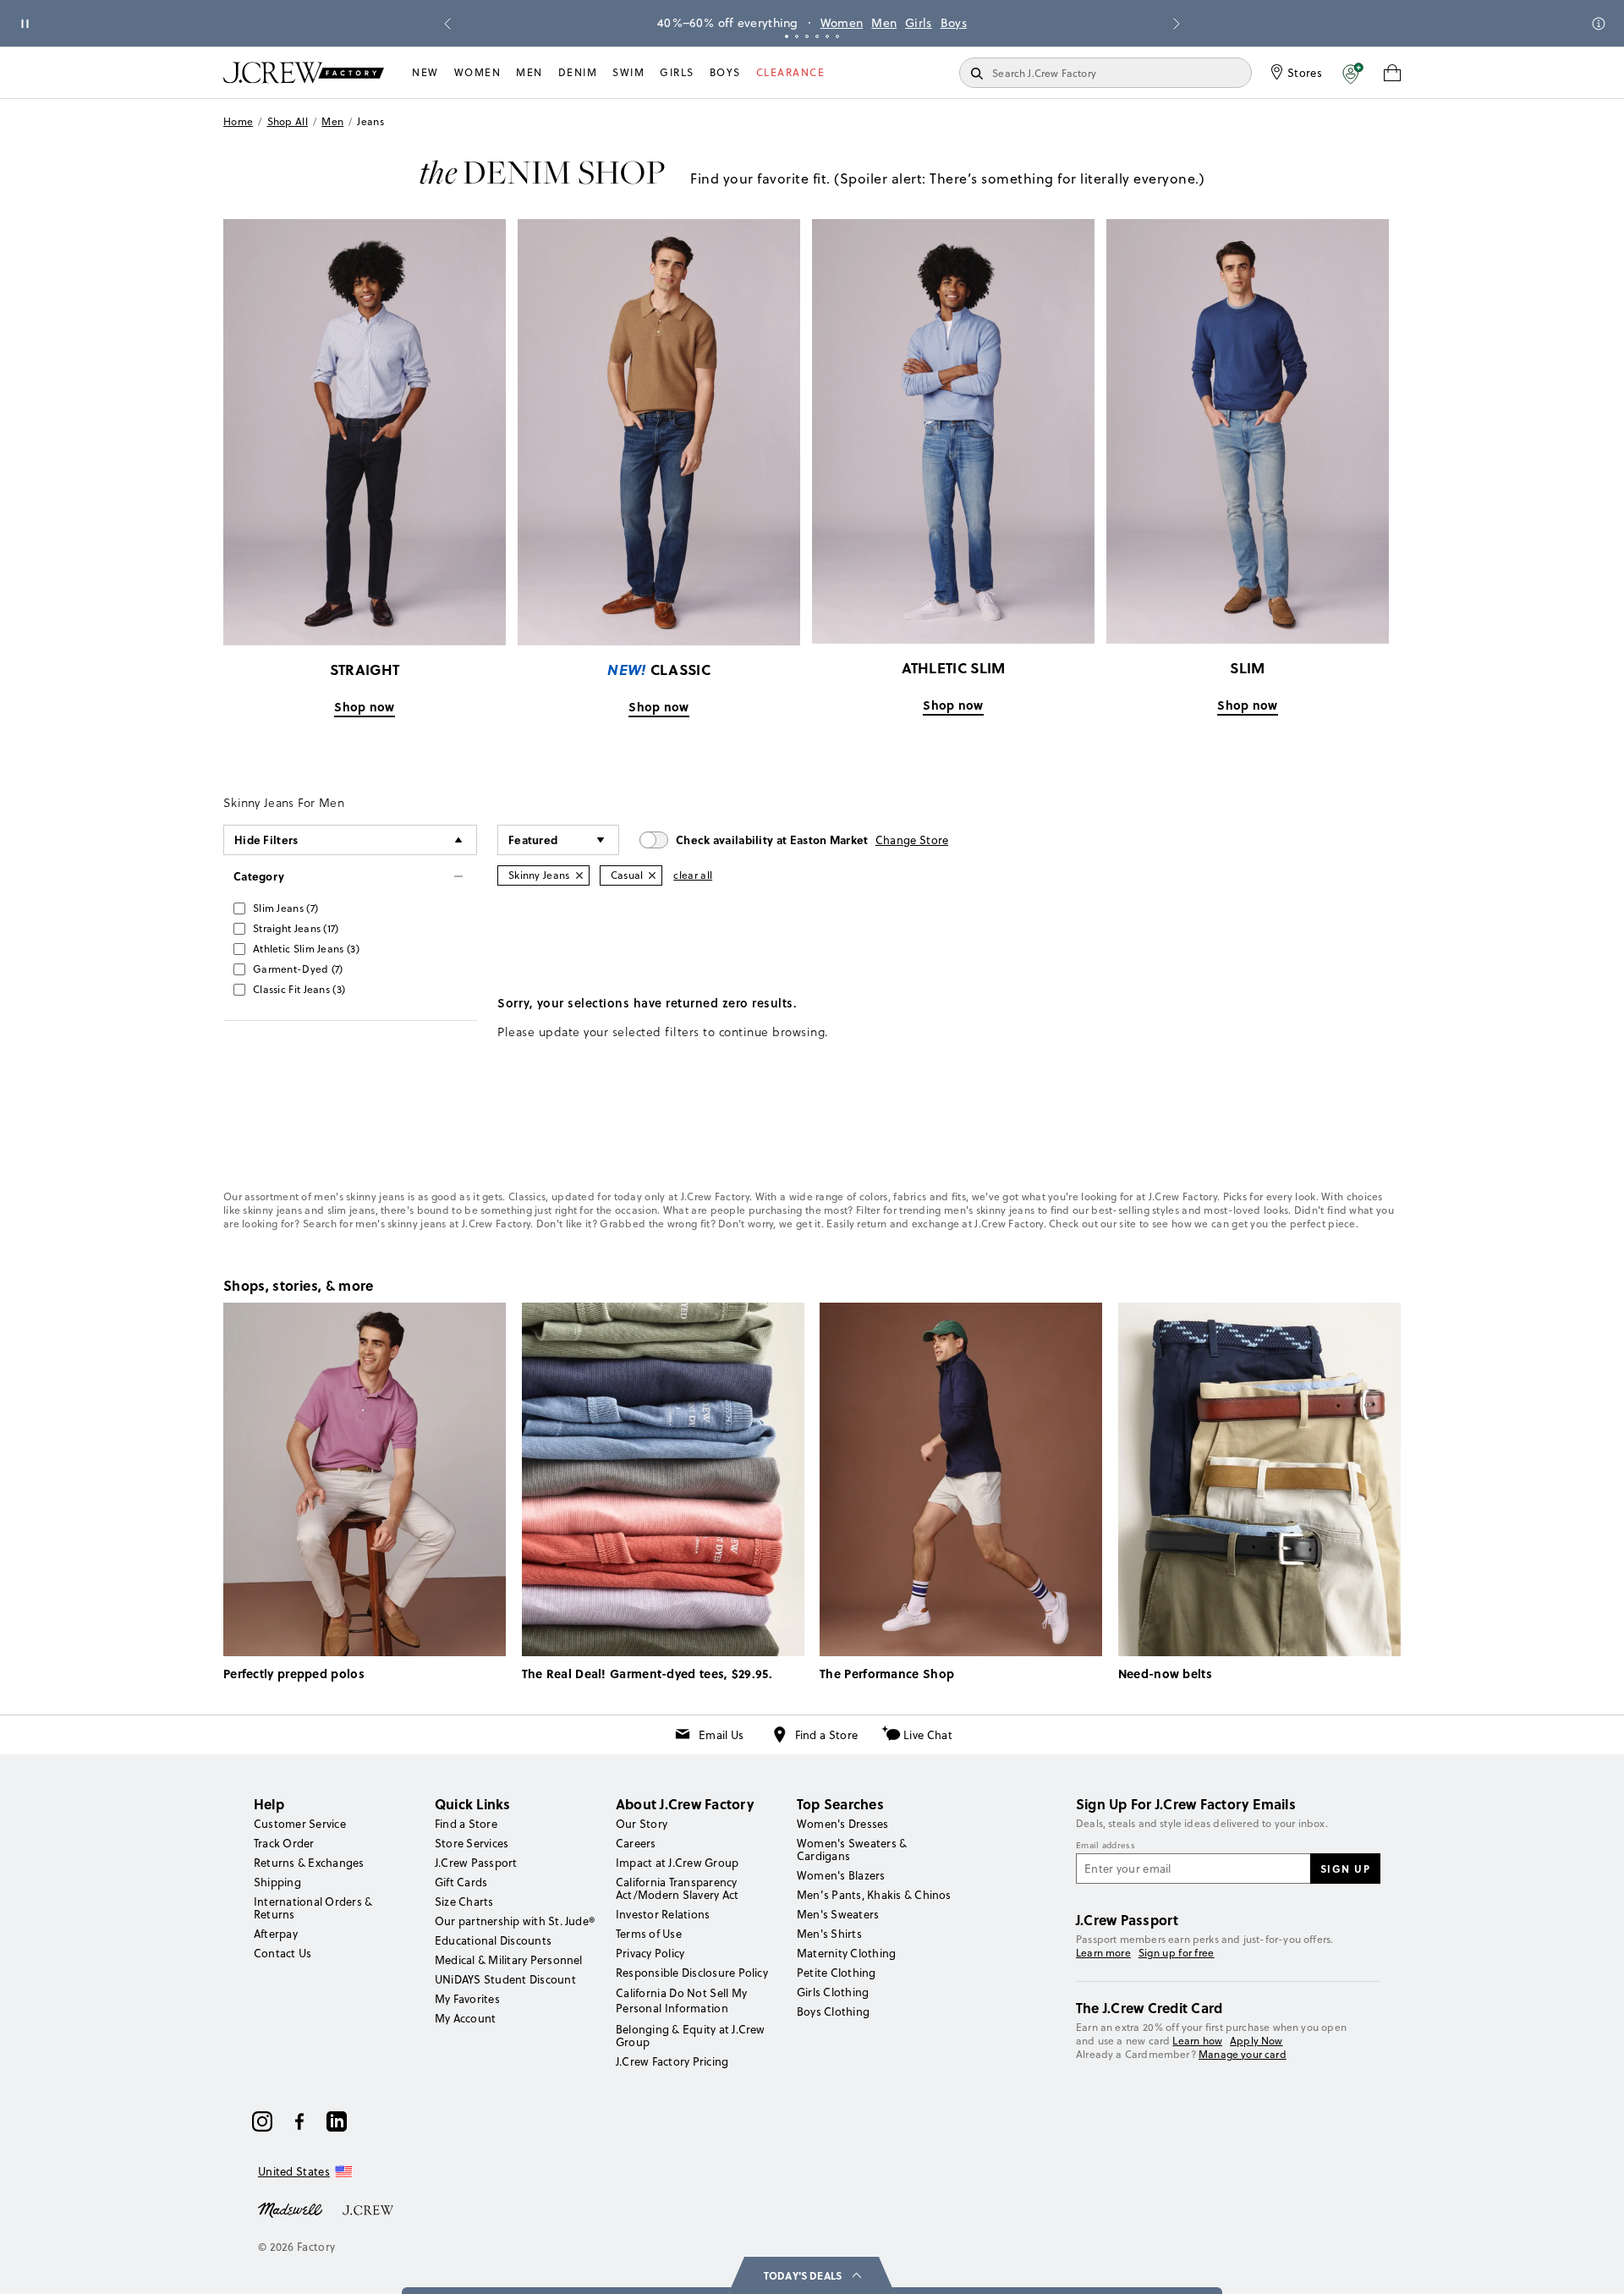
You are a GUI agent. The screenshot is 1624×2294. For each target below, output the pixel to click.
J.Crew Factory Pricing (672, 2061)
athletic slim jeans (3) (306, 949)
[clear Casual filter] (652, 875)
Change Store (912, 840)
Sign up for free (1177, 1953)
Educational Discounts (493, 1940)
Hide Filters (266, 840)
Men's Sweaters (838, 1914)
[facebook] (299, 2121)
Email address (1106, 1846)
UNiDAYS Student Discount (505, 1979)
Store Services (472, 1843)
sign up (1346, 1869)
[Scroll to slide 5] (827, 36)
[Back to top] (1594, 2264)
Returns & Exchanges (309, 1863)
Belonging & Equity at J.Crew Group (691, 2036)
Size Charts (464, 1902)
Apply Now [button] (1256, 2041)
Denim (578, 72)
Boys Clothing (833, 2011)
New (425, 72)
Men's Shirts (829, 1934)
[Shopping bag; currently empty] (1392, 73)
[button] (1353, 73)
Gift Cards (461, 1882)
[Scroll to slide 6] (837, 36)
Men (884, 23)
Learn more (1103, 1953)
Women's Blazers (841, 1875)
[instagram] (262, 2121)
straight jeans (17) (296, 928)
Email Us (721, 1735)
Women (842, 23)
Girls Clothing (833, 1992)
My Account (465, 2018)
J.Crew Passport (476, 1863)
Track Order (284, 1843)
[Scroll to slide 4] (817, 36)
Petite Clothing (837, 1973)
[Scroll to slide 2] (797, 36)
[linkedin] (337, 2121)
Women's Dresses (843, 1824)
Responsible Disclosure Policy (692, 1973)
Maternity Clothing (846, 1953)
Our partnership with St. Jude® (515, 1921)
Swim (628, 72)
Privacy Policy (650, 1953)
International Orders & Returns (313, 1908)
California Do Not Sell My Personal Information (682, 2000)
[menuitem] (425, 73)
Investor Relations (663, 1914)
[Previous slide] (447, 24)
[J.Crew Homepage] (304, 72)
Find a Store (827, 1735)
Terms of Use (649, 1934)
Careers (636, 1843)
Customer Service (300, 1824)
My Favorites (467, 1999)
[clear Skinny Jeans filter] (579, 875)
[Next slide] (1177, 24)
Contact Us (283, 1953)
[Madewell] (290, 2209)
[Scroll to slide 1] (787, 36)
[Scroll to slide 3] (807, 36)
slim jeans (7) (285, 908)
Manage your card (1243, 2054)
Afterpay (276, 1934)
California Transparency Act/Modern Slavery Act (677, 1888)
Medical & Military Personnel (509, 1960)
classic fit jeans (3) (299, 989)
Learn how (1197, 2041)
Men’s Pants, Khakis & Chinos (874, 1895)
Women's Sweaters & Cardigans (852, 1849)
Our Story (642, 1824)
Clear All (693, 875)
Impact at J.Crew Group (677, 1863)
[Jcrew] (368, 2209)
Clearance (791, 72)
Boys (954, 23)
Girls (919, 23)
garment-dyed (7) (298, 969)
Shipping (277, 1882)
